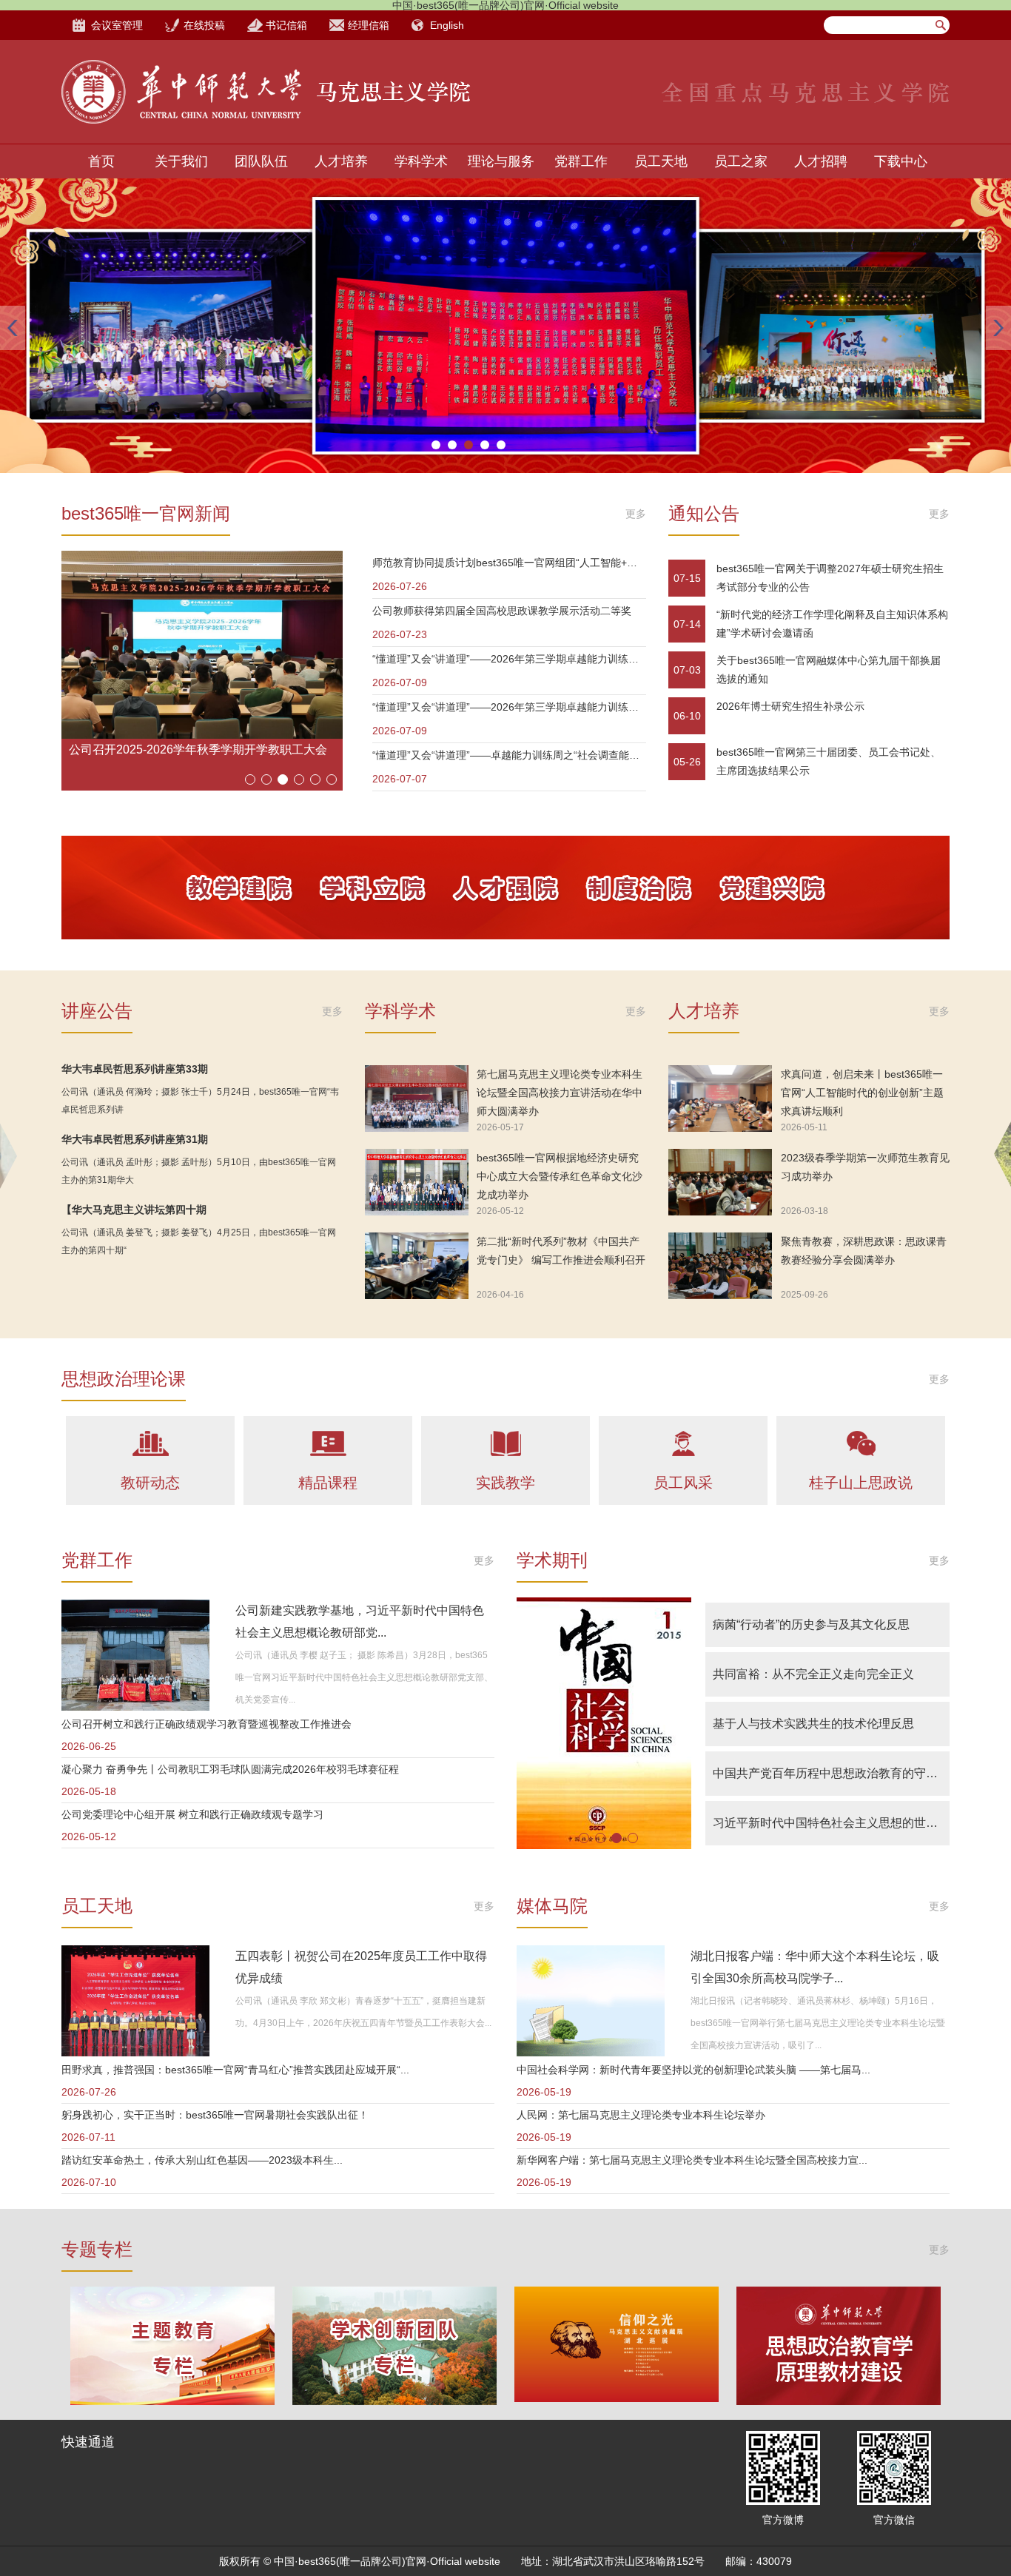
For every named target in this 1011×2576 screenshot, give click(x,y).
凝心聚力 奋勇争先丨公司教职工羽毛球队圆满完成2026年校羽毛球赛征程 (230, 1769)
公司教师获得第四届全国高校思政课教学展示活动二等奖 (502, 611)
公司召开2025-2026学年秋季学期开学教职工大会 (198, 749)
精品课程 (328, 1483)
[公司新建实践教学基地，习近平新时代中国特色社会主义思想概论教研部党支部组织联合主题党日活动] (135, 1655)
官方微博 (783, 2520)
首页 (101, 161)
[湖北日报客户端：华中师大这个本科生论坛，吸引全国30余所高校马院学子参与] (591, 2001)
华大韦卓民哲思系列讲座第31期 (135, 1139)
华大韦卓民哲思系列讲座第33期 (135, 1069)
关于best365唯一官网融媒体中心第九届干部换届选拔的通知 (829, 670)
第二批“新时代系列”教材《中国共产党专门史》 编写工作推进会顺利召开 (561, 1251)
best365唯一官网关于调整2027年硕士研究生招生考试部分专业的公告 (830, 578)
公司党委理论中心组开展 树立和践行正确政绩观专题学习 (192, 1814)
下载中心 (901, 161)
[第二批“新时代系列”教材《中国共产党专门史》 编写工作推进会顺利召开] (417, 1266)
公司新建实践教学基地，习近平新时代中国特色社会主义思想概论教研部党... (360, 1621)
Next (998, 328)
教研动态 (150, 1483)
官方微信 (894, 2520)
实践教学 (505, 1483)
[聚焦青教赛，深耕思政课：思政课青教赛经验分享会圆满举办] (720, 1266)
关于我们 (181, 161)
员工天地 (661, 161)
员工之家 (741, 161)
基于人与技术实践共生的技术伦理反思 (813, 1724)
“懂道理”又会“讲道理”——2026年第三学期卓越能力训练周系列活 (509, 659)
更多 (636, 514)
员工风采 (683, 1483)
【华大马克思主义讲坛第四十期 (134, 1210)
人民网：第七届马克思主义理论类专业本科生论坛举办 (641, 2115)
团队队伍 (261, 161)
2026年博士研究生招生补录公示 (790, 706)
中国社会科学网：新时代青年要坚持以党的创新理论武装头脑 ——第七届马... (693, 2070)
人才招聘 (821, 161)
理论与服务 (501, 161)
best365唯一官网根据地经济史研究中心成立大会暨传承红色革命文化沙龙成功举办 (560, 1176)
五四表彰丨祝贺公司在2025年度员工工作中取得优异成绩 (361, 1967)
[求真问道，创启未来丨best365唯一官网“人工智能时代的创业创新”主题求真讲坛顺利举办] (720, 1099)
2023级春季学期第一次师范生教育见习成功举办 (865, 1167)
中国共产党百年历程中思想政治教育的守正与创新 (831, 1773)
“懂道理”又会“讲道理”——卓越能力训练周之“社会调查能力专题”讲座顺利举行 (509, 755)
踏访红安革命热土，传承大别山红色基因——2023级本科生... (202, 2160)
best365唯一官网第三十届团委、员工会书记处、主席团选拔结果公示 (829, 761)
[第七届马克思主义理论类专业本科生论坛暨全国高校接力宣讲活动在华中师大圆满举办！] (417, 1099)
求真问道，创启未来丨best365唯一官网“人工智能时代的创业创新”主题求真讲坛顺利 (862, 1093)
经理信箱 (369, 25)
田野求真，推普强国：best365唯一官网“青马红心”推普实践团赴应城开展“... (235, 2070)
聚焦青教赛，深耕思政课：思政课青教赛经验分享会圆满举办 (864, 1251)
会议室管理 (117, 25)
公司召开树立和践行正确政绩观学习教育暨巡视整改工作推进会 (206, 1724)
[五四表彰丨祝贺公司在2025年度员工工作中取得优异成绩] (135, 2001)
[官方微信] (894, 2468)
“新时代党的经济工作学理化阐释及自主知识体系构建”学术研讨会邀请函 (832, 624)
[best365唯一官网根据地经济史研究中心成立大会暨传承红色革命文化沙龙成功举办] (417, 1182)
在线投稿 (204, 25)
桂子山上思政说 (861, 1483)
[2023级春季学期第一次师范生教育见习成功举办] (720, 1182)
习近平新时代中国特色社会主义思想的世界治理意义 (831, 1823)
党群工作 (581, 161)
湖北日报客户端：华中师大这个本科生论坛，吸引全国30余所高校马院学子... (815, 1967)
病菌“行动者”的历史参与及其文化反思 (811, 1624)
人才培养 (341, 161)
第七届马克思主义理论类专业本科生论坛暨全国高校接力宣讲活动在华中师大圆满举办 (560, 1093)
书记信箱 (286, 25)
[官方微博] (783, 2468)
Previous (13, 328)
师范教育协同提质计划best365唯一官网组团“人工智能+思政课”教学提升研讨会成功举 (509, 563)
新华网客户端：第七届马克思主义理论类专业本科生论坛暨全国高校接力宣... (692, 2160)
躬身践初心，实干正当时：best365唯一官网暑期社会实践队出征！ (215, 2115)
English (447, 25)
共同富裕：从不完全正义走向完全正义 (813, 1674)
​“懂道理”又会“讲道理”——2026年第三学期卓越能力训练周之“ (509, 707)
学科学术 (421, 161)
